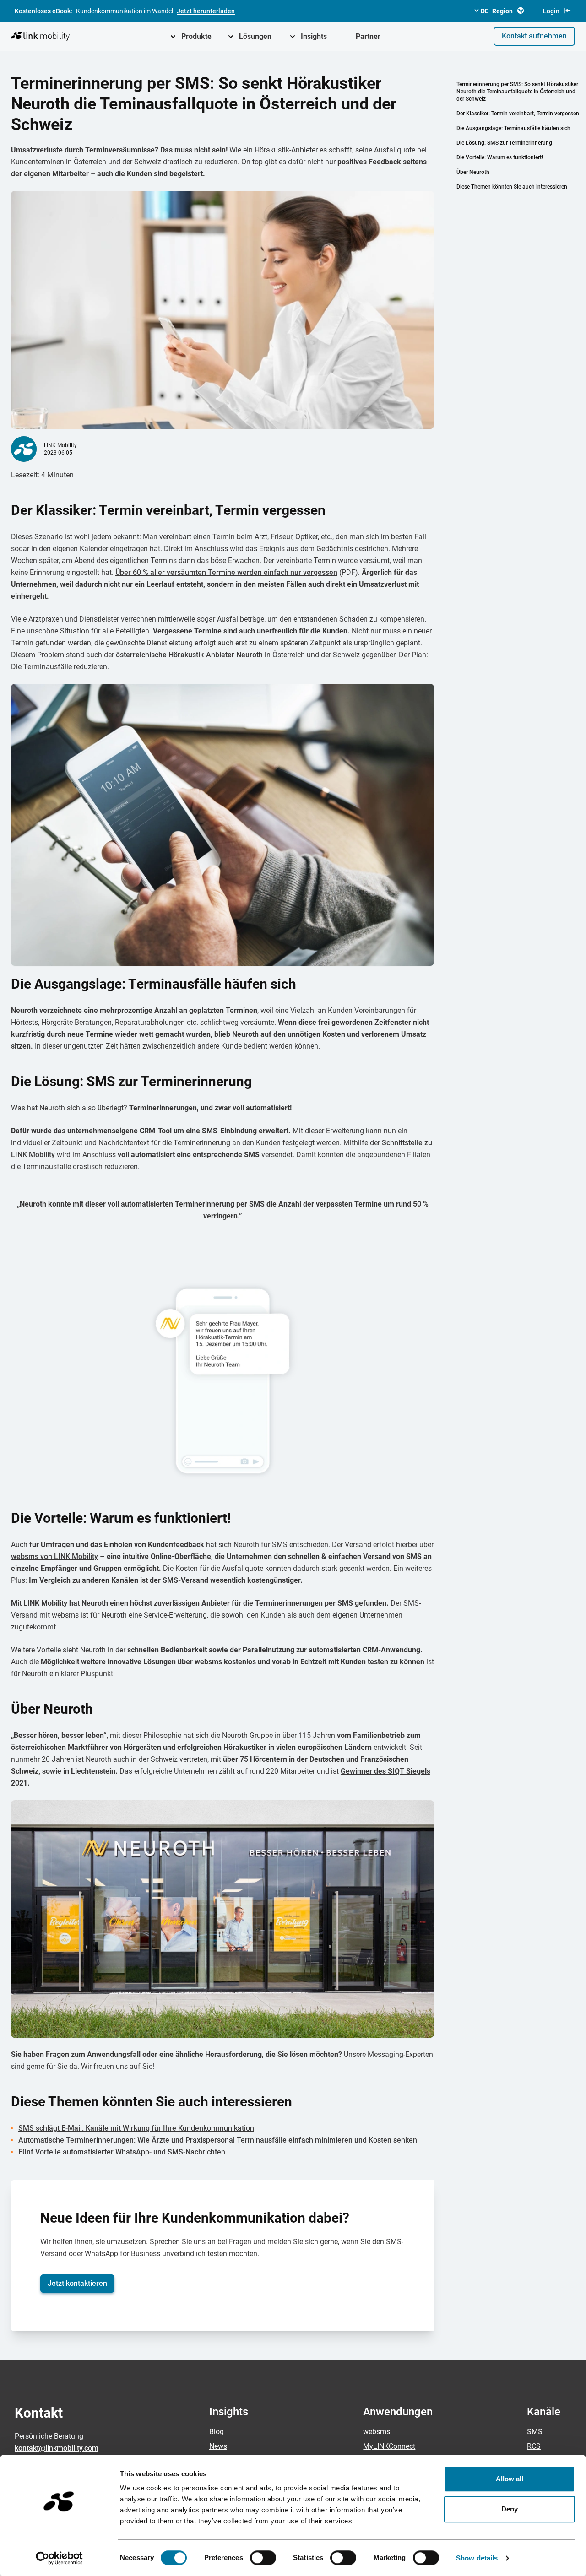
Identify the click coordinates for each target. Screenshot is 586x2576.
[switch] (263, 2558)
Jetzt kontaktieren (77, 2283)
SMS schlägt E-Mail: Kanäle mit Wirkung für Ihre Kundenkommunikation (136, 2128)
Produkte (196, 36)
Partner (368, 36)
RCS (534, 2446)
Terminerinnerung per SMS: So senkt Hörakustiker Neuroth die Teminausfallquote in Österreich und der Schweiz (517, 92)
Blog (217, 2432)
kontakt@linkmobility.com (57, 2448)
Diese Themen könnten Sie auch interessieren (512, 187)
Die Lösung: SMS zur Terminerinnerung (504, 143)
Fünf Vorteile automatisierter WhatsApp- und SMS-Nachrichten (122, 2152)
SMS (535, 2432)
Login (551, 11)
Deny (510, 2509)
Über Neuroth (473, 172)
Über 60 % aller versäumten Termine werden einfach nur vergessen (226, 572)
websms (377, 2432)
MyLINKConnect (389, 2446)
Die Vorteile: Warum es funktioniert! (500, 157)
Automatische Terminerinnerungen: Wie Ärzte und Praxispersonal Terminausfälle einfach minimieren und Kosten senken (218, 2140)
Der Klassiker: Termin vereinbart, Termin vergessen (518, 114)
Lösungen (255, 36)
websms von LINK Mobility (54, 1556)
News (218, 2446)
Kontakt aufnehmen (534, 36)
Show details (477, 2558)
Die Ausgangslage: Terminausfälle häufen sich (513, 128)
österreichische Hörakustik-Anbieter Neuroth (189, 655)
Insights (314, 36)
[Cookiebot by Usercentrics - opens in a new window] (59, 2558)
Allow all (510, 2479)
